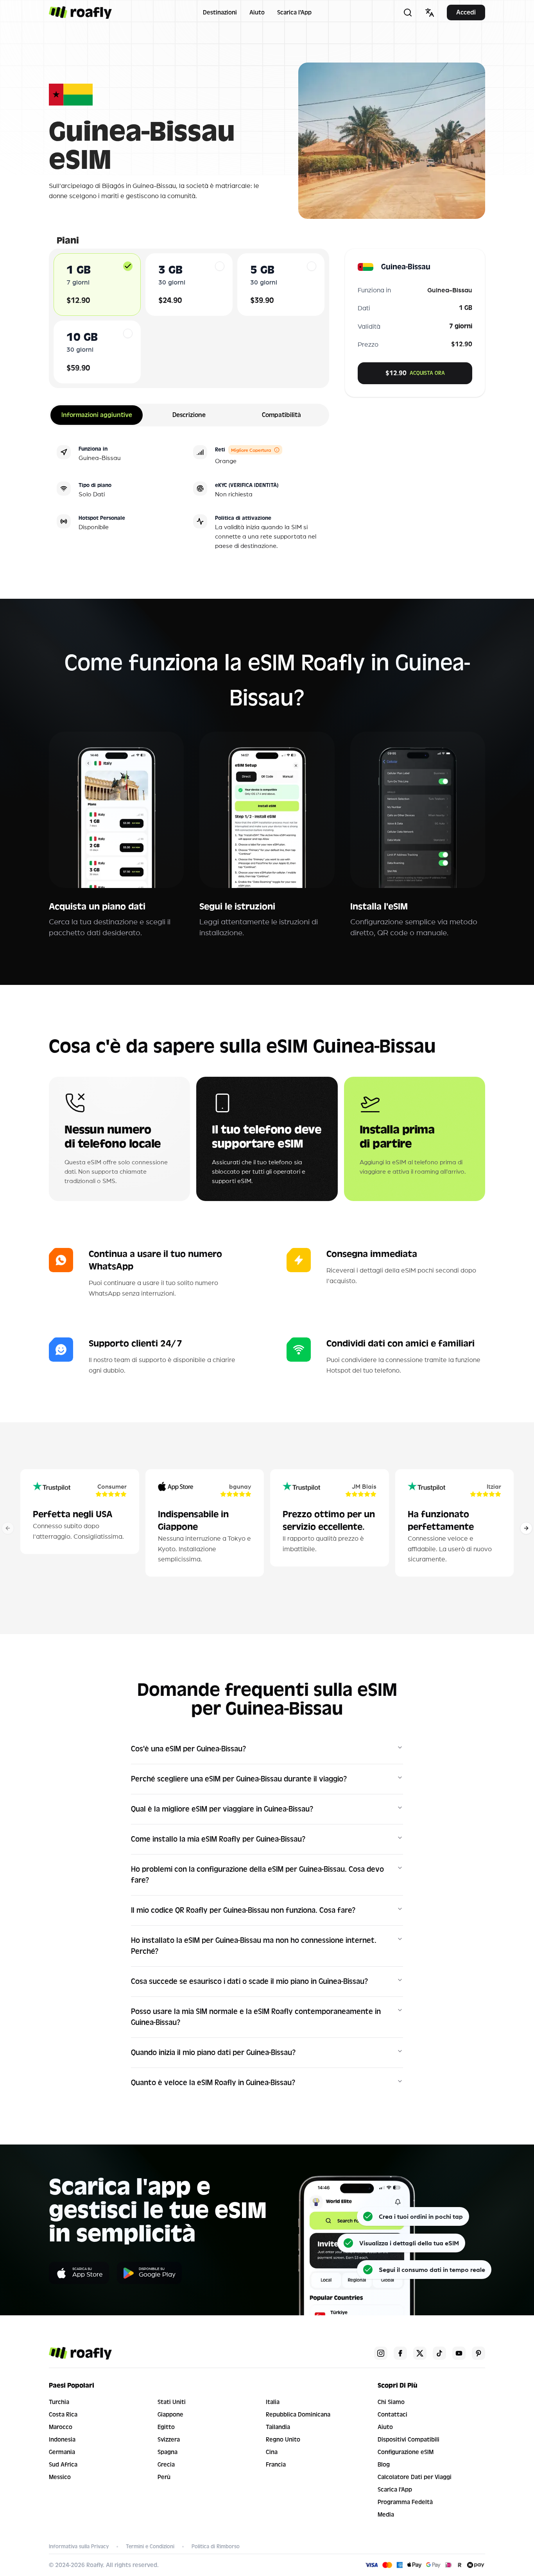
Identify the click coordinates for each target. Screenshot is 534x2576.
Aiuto (257, 13)
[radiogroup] (189, 318)
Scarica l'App (294, 13)
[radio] (128, 266)
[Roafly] (80, 13)
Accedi (466, 12)
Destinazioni (220, 13)
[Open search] (408, 13)
